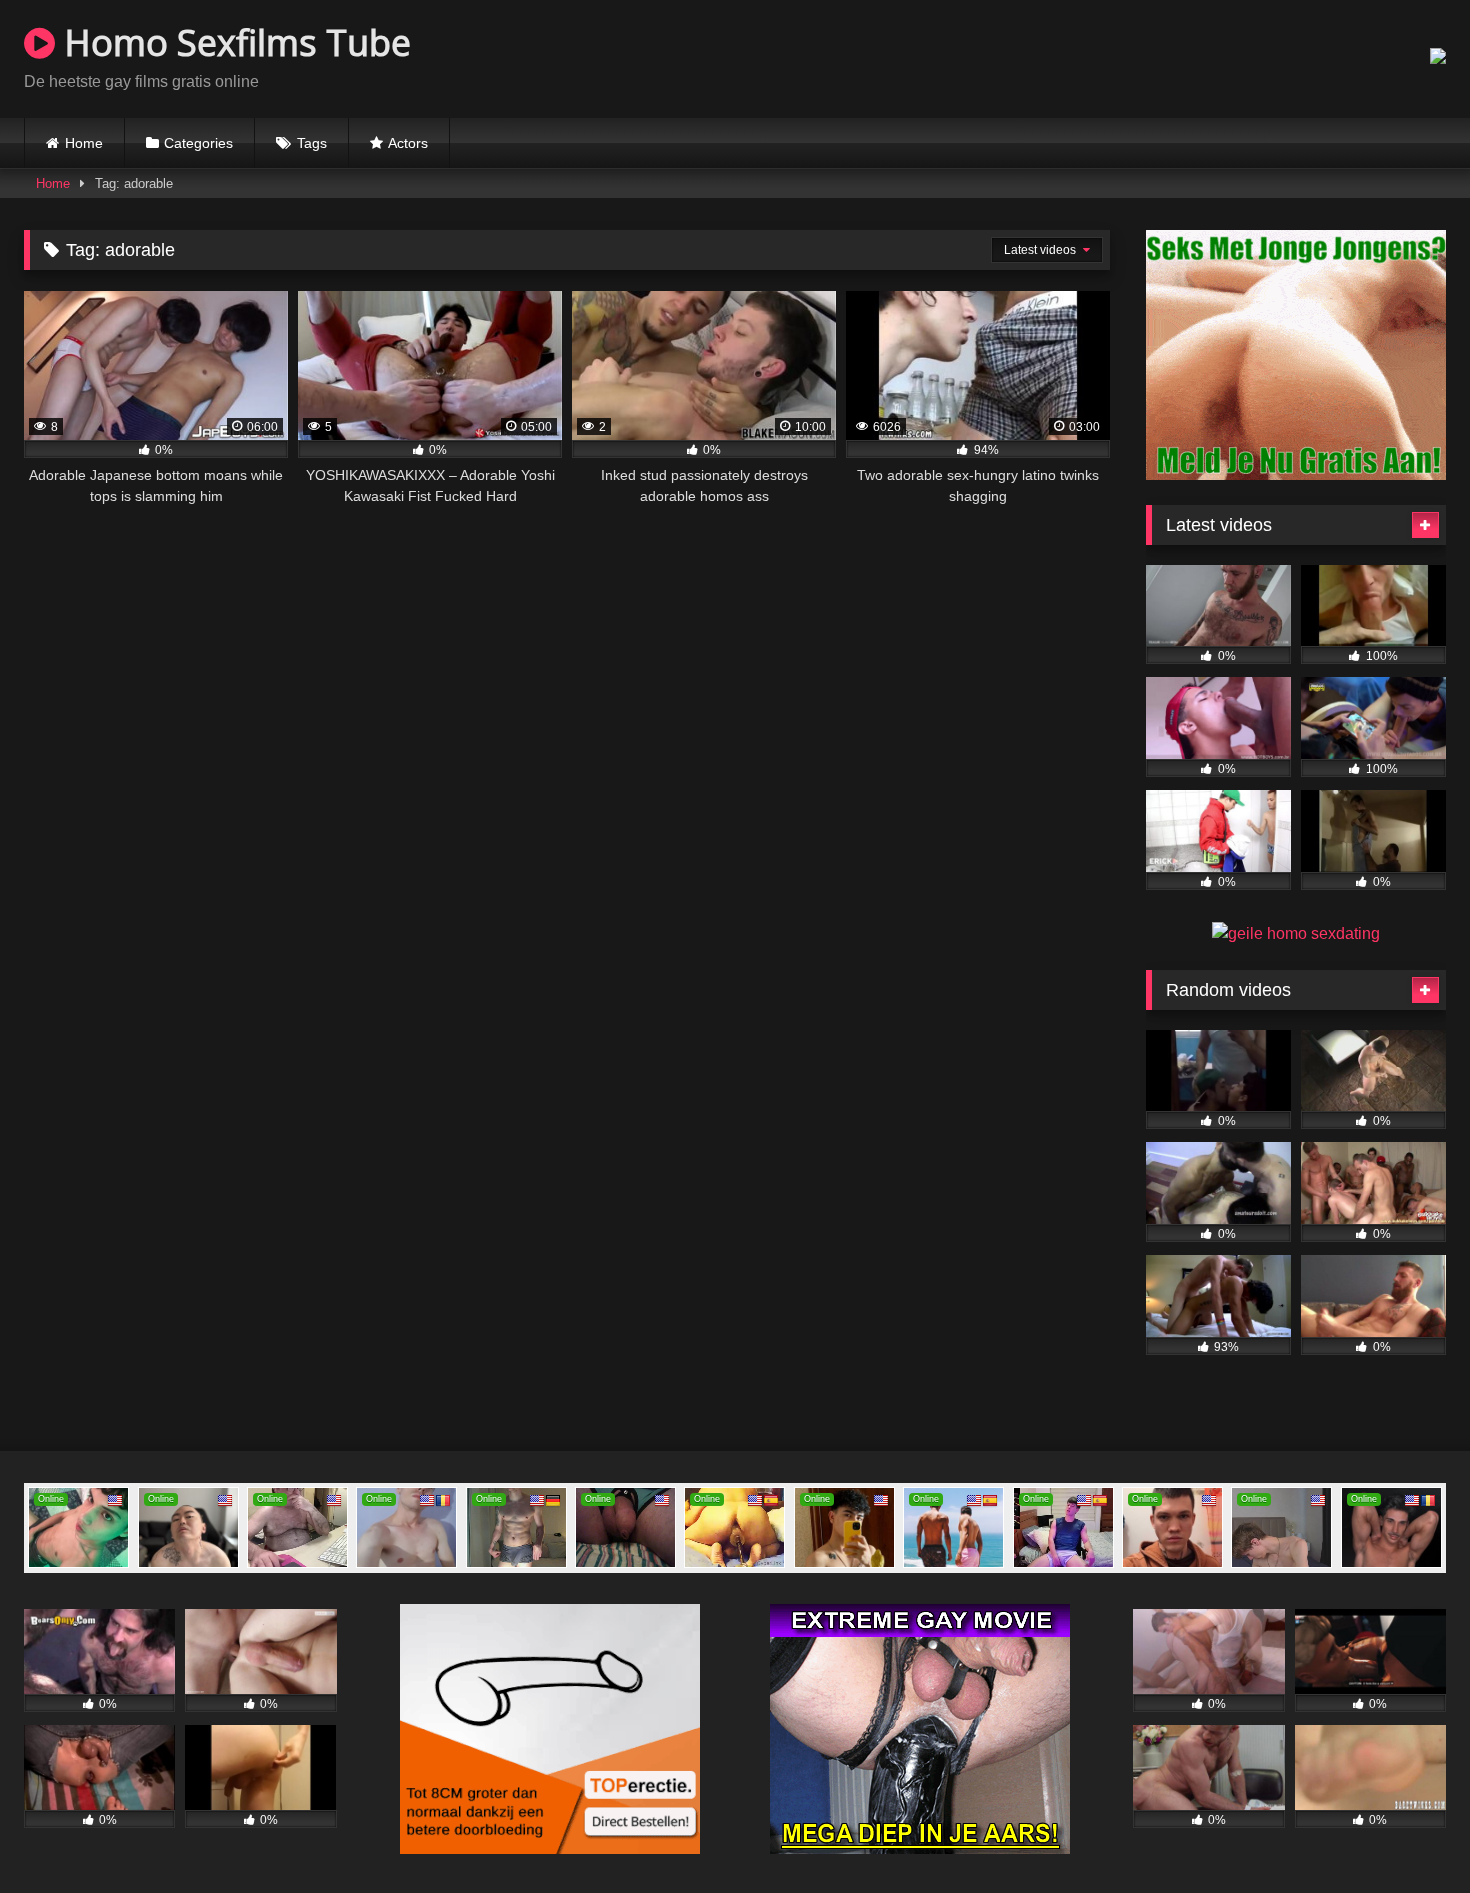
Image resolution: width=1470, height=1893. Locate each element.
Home (84, 143)
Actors (408, 143)
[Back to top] (1408, 1833)
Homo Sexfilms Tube (233, 42)
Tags (312, 143)
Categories (198, 143)
